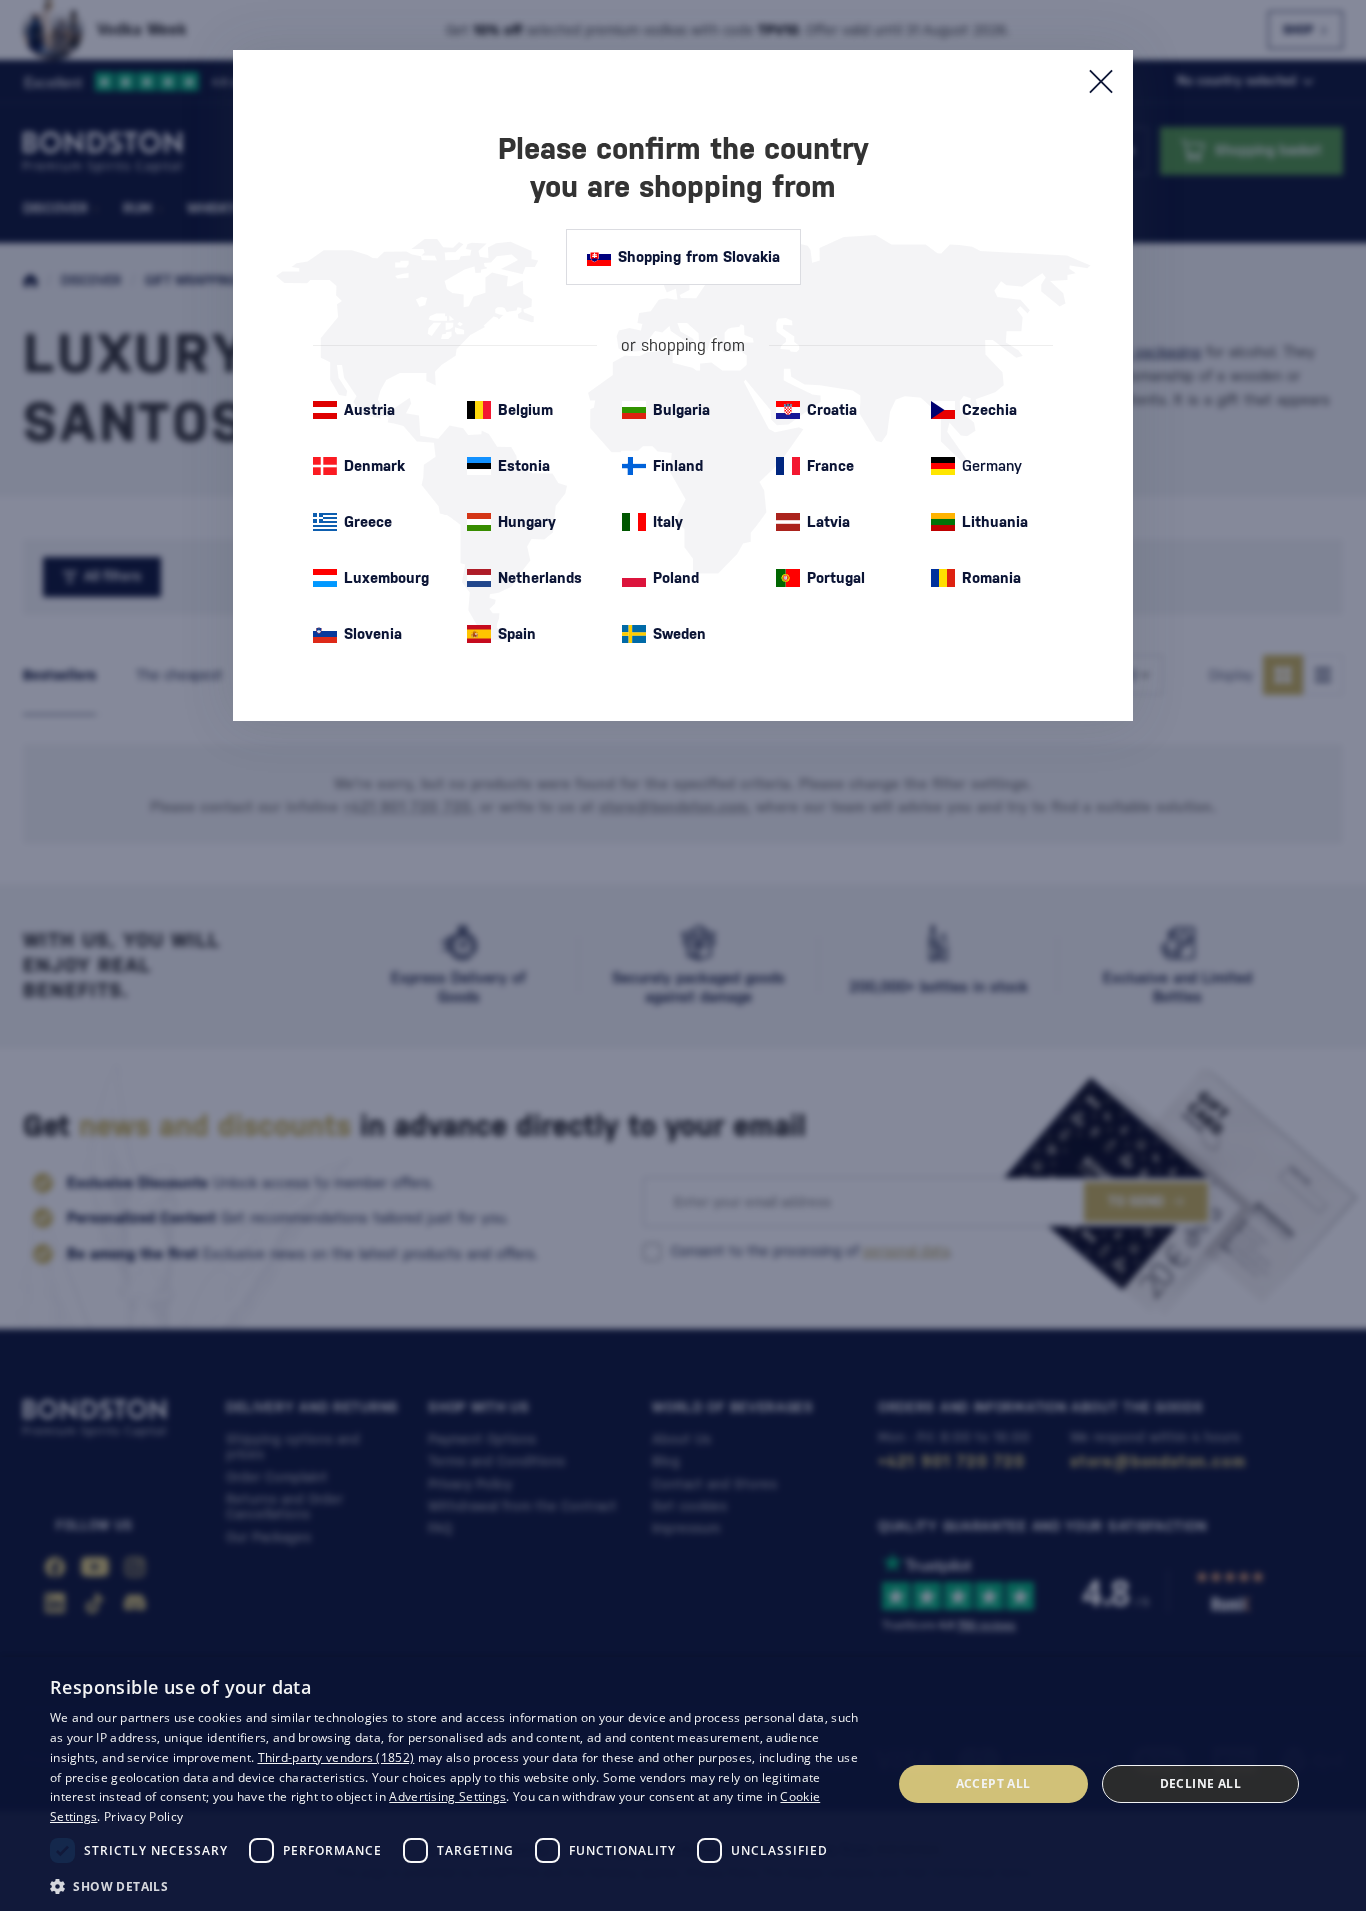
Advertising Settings (447, 1796)
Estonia (524, 465)
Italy (668, 521)
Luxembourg (386, 577)
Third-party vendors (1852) (336, 1757)
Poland (676, 577)
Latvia (828, 521)
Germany (992, 465)
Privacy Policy (143, 1816)
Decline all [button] (1200, 1783)
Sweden (679, 633)
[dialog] (683, 1784)
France (830, 465)
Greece (368, 521)
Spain (517, 633)
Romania (991, 577)
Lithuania (995, 521)
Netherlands (540, 577)
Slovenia (373, 633)
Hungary (527, 521)
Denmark (374, 465)
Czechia (989, 409)
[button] (458, 1885)
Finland (678, 465)
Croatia (832, 409)
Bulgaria (681, 409)
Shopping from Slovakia (699, 256)
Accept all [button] (993, 1783)
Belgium (525, 409)
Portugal (836, 577)
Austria (369, 409)
